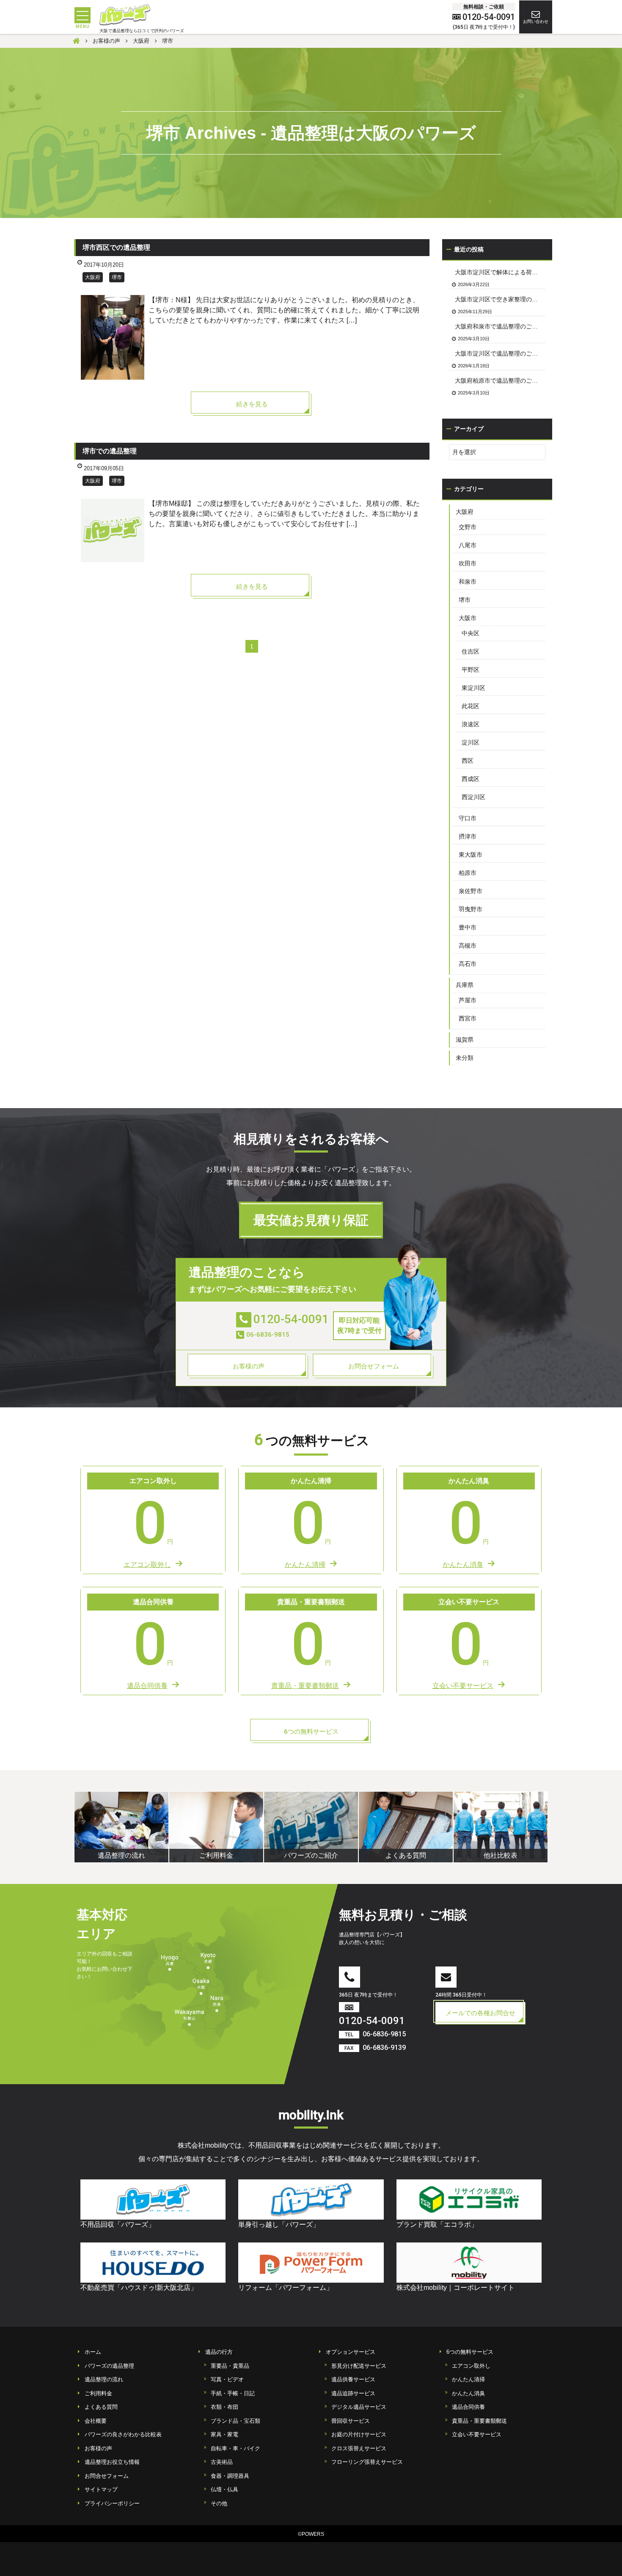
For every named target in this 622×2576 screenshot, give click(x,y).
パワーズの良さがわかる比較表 (123, 2434)
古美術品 (222, 2462)
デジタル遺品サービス (359, 2407)
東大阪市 (471, 855)
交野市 (468, 527)
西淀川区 (473, 797)
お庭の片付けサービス (359, 2434)
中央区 (471, 633)
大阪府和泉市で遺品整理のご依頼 (499, 326)
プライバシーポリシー (112, 2503)
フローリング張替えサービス (367, 2462)
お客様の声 (98, 2448)
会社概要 (96, 2421)
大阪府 (93, 277)
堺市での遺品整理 (110, 451)
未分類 (465, 1058)
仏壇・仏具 (224, 2489)
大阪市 (468, 618)
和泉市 (468, 582)
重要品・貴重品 (230, 2366)
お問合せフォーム (107, 2476)
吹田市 (468, 563)
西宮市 (468, 1018)
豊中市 (468, 927)
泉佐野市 (471, 891)
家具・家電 (224, 2434)
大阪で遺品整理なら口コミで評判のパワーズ (142, 31)
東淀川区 (473, 688)
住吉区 (471, 651)
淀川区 (471, 742)
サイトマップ (101, 2489)
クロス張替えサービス (359, 2448)
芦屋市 (468, 1000)
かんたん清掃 (468, 2379)
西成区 (471, 779)
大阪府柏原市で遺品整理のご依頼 (499, 381)
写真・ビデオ (227, 2379)
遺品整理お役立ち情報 (112, 2462)
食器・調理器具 (230, 2476)
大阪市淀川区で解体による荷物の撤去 (500, 272)
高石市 (468, 964)
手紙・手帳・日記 (233, 2393)
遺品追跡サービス (353, 2393)
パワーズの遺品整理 (109, 2366)
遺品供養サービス (353, 2379)
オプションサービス (351, 2352)
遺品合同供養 (468, 2407)
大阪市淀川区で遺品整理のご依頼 (499, 353)
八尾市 (468, 545)
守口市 (468, 818)
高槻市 (468, 946)
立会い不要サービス (477, 2434)
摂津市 (468, 836)
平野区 (471, 670)
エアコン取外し (471, 2366)
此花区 (471, 706)
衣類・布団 (224, 2407)
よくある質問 (101, 2407)
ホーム (93, 2352)
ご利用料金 (98, 2393)
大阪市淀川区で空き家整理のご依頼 (500, 299)
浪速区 (471, 724)
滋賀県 (465, 1040)
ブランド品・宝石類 (235, 2421)
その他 (219, 2503)
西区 (468, 761)
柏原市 (468, 873)
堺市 (117, 277)
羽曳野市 (471, 909)
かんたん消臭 (468, 2393)
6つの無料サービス (470, 2352)
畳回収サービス (351, 2421)
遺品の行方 (219, 2352)
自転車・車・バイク (235, 2448)
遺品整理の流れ (104, 2379)
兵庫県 (465, 985)
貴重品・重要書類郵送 (479, 2421)
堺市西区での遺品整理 (116, 247)
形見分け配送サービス (359, 2366)
